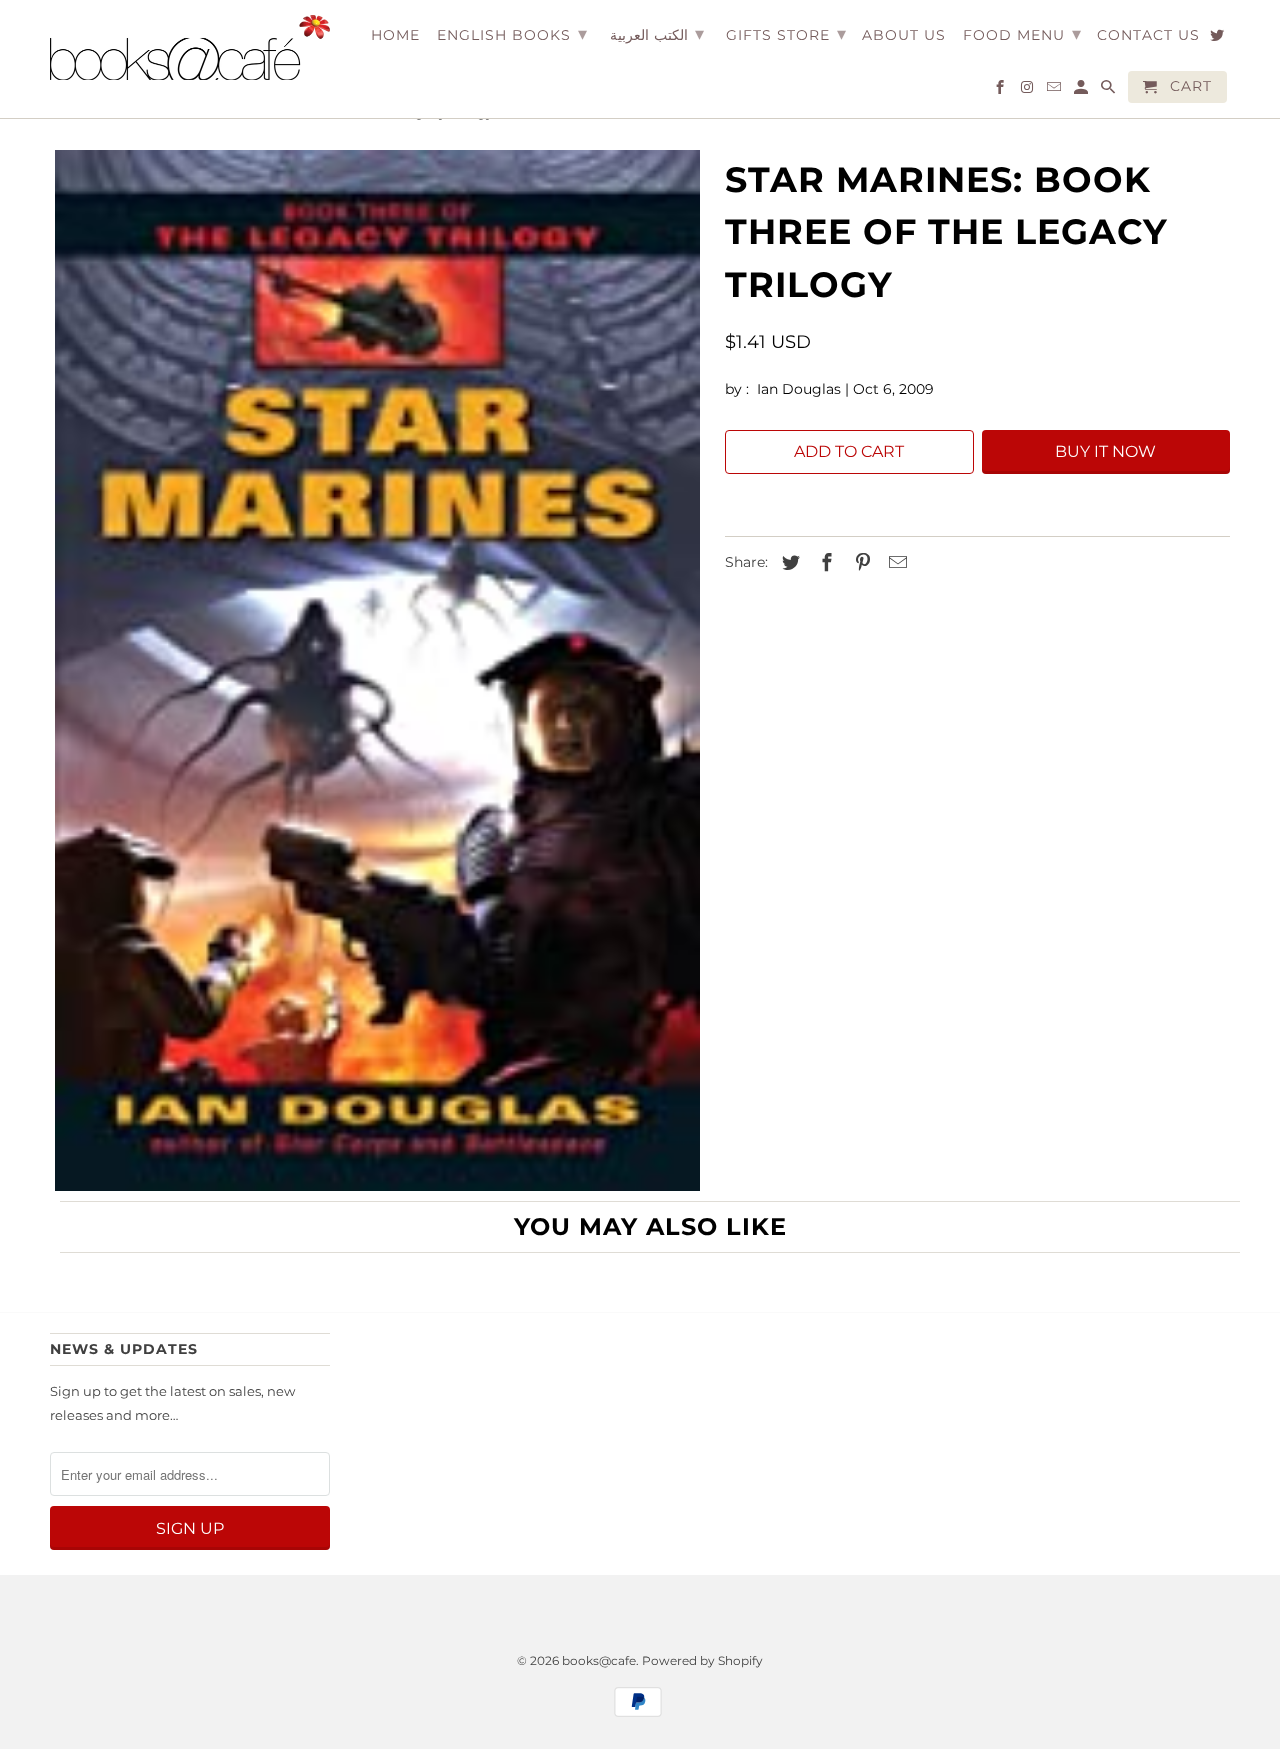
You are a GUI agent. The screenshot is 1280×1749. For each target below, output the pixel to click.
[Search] (1109, 91)
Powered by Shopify (702, 1660)
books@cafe (599, 1660)
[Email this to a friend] (895, 563)
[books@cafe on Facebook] (1001, 91)
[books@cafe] (190, 47)
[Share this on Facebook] (824, 563)
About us (904, 35)
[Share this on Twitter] (788, 563)
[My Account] (1082, 91)
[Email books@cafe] (1055, 91)
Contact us (1148, 35)
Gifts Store (786, 34)
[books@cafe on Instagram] (1028, 91)
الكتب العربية (657, 34)
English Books (512, 34)
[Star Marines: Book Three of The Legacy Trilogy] (377, 671)
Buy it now (1105, 451)
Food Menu (1022, 34)
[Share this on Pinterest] (860, 563)
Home (395, 35)
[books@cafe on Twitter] (1218, 39)
